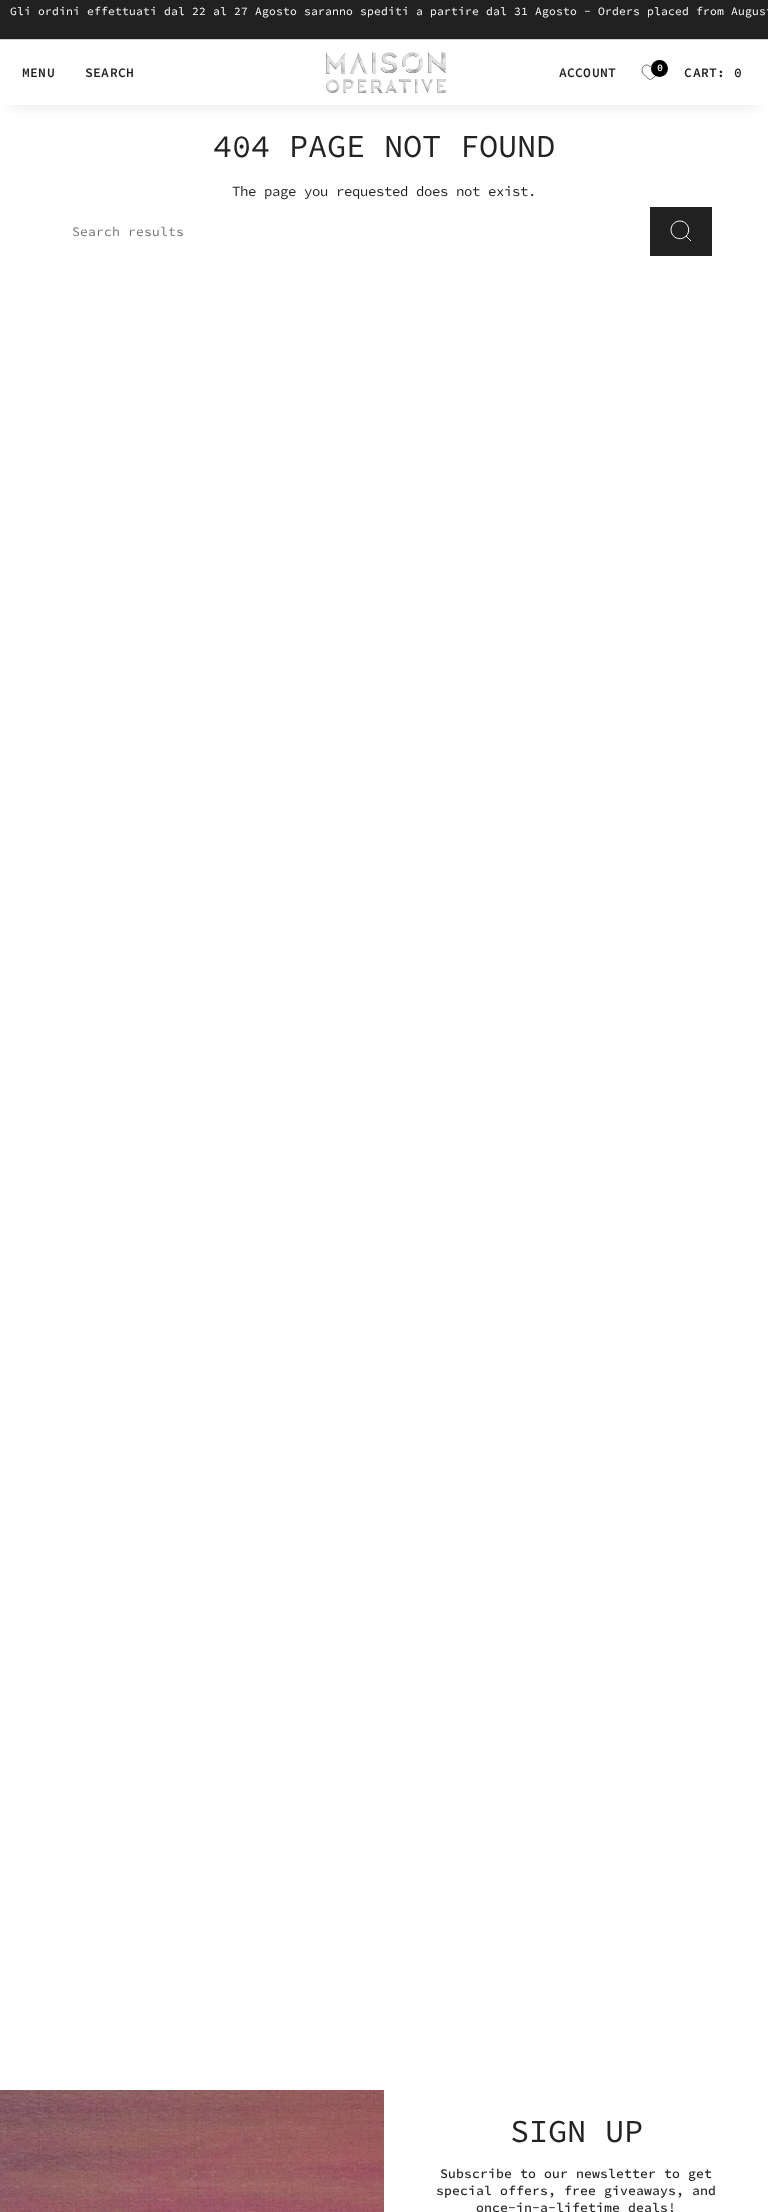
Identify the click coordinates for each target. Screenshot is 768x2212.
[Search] (681, 231)
